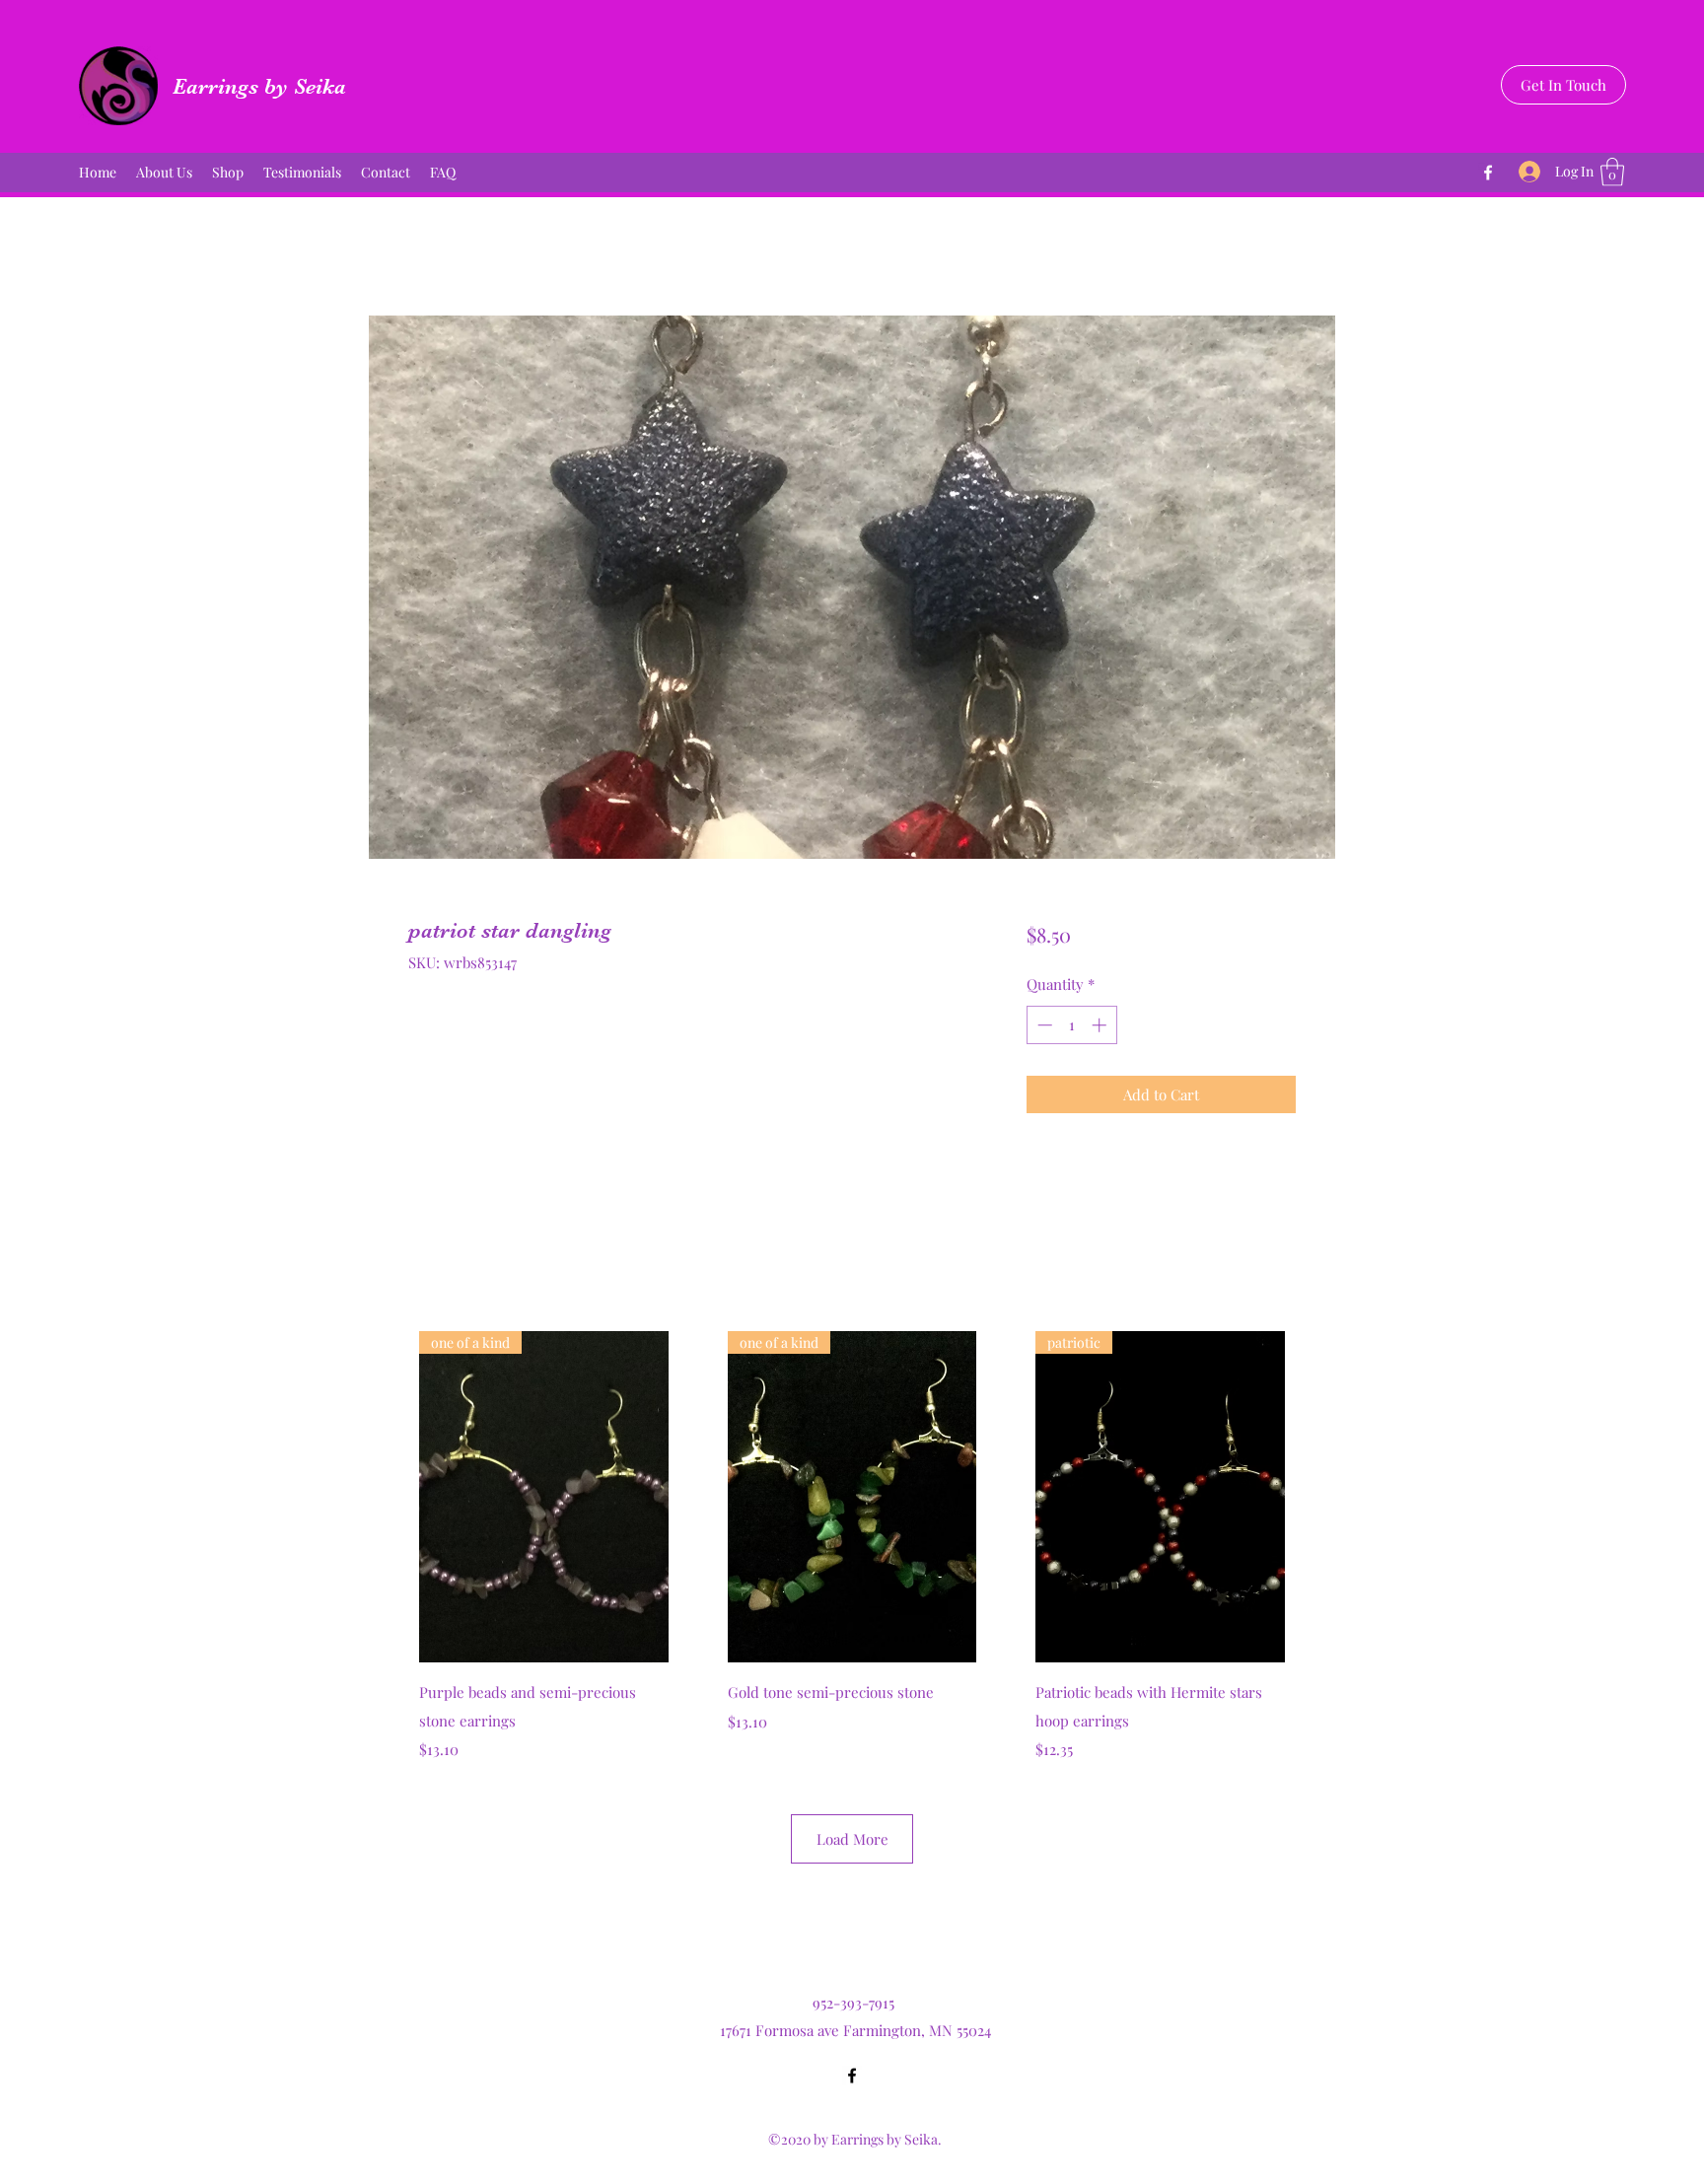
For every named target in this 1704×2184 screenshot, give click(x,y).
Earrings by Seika (259, 86)
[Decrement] (1043, 1025)
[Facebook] (1488, 173)
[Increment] (1101, 1025)
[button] (1612, 172)
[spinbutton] (1071, 1025)
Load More (852, 1839)
